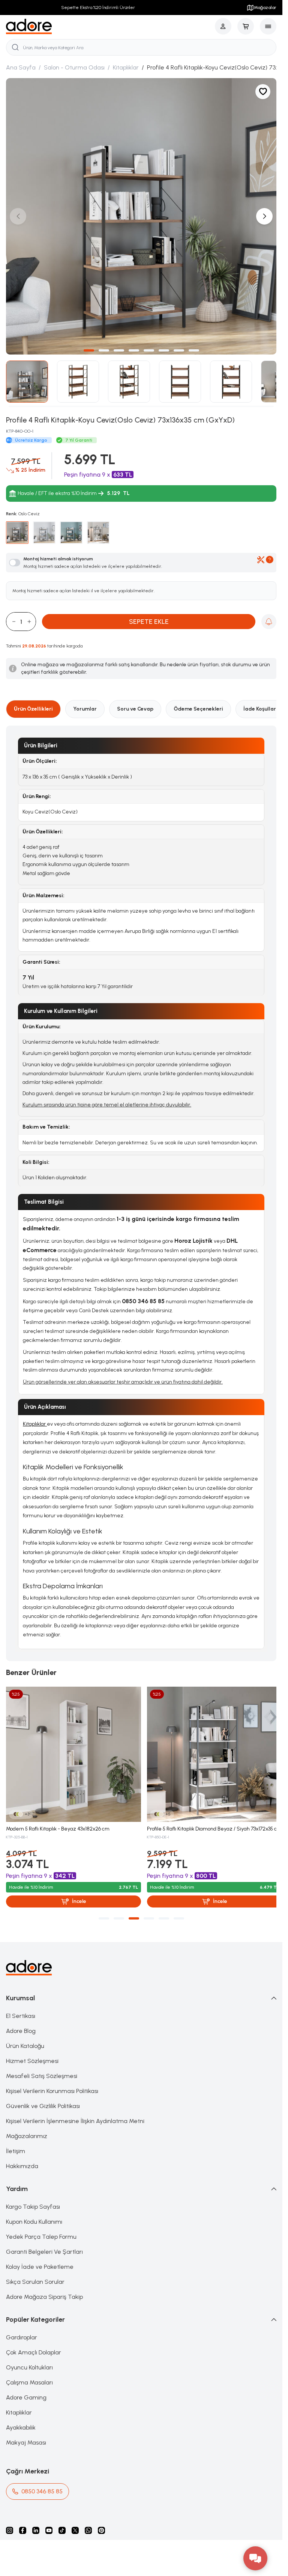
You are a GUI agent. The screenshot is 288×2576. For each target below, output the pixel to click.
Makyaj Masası (26, 2434)
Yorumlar (85, 703)
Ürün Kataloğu (25, 2037)
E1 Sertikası (21, 2007)
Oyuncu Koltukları (29, 2359)
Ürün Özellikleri (33, 703)
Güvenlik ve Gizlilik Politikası (43, 2097)
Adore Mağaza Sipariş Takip (44, 2288)
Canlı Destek (94, 1305)
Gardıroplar (22, 2329)
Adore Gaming (26, 2389)
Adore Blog (21, 2022)
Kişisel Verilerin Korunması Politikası (52, 2082)
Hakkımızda (22, 2157)
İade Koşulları (260, 703)
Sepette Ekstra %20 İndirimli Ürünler (96, 8)
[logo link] (29, 26)
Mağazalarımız (27, 2127)
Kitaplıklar (126, 67)
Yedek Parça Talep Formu (41, 2228)
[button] (89, 345)
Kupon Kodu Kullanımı (34, 2213)
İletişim (16, 2142)
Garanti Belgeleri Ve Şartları (44, 2243)
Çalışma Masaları (29, 2374)
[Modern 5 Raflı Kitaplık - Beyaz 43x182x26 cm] (72, 1747)
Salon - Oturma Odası (74, 67)
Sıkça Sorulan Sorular (35, 2273)
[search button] (15, 47)
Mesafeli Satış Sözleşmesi (42, 2067)
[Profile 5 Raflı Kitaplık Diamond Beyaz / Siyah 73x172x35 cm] (211, 1747)
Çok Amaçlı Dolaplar (34, 2344)
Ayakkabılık (21, 2419)
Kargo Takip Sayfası (33, 2198)
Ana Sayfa (21, 67)
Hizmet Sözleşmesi (32, 2052)
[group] (141, 214)
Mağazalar (265, 8)
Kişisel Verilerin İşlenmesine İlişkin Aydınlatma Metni (75, 2112)
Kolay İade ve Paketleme (40, 2258)
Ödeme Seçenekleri (198, 703)
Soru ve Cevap (135, 703)
